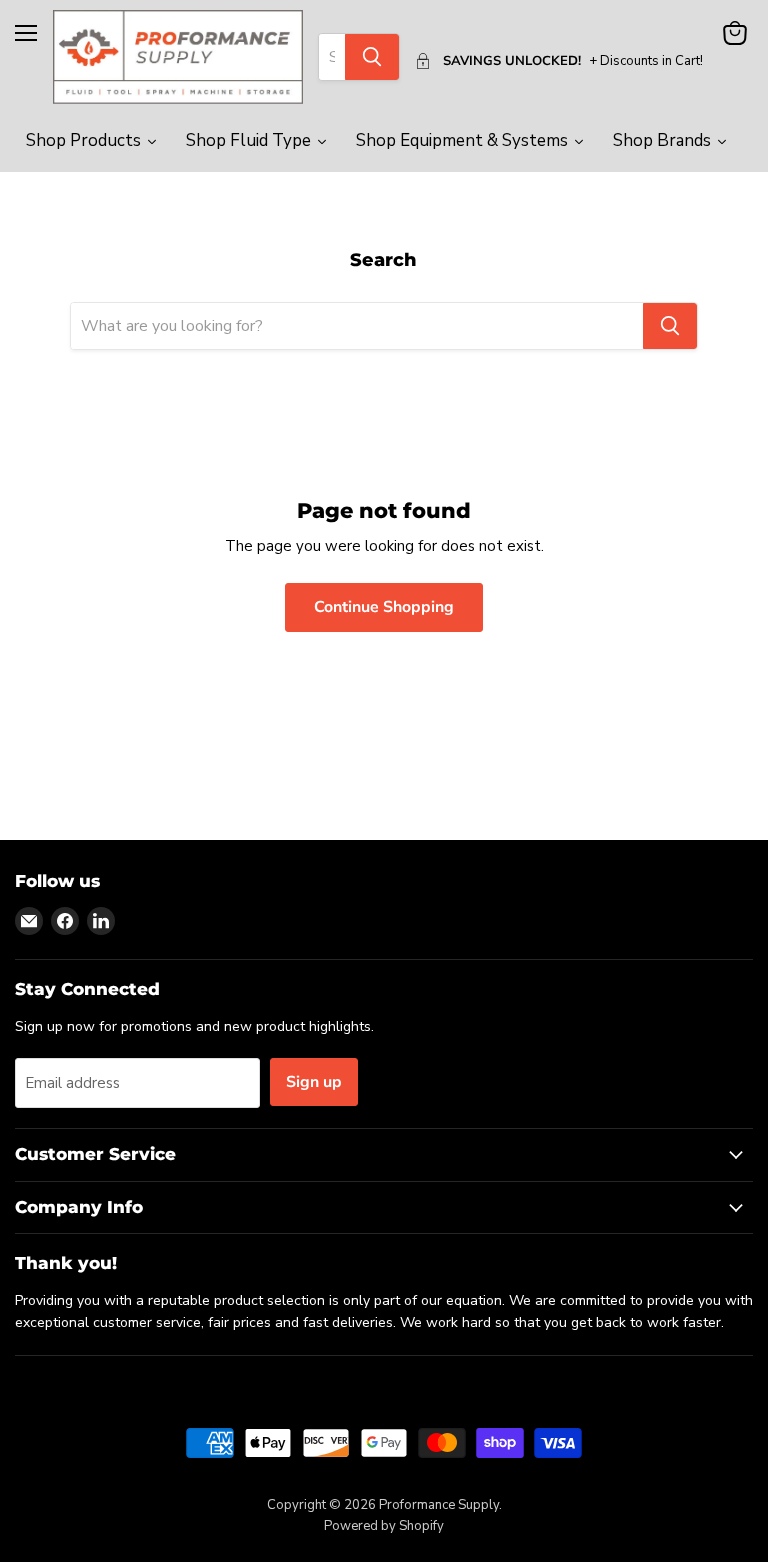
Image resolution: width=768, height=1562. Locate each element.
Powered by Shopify (384, 1526)
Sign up (314, 1082)
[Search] (372, 57)
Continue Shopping (384, 607)
